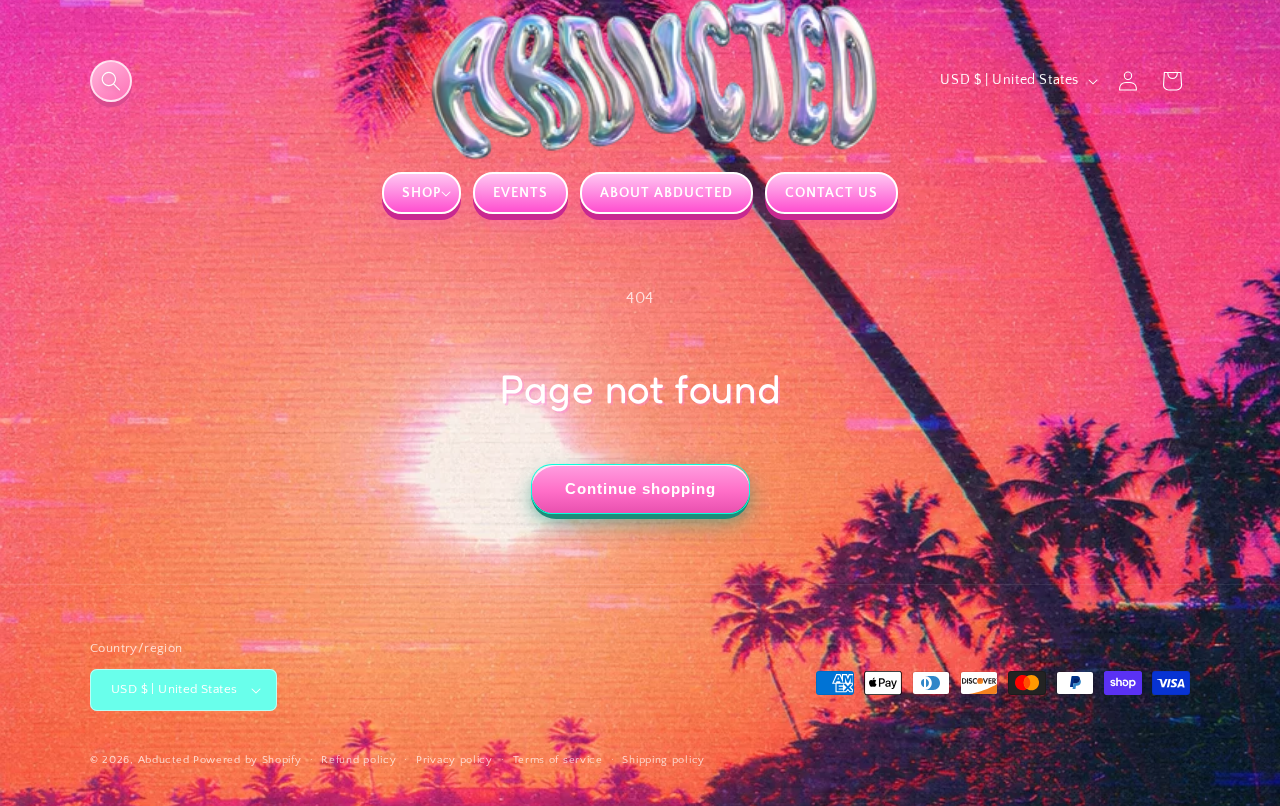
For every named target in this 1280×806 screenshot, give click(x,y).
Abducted (164, 760)
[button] (111, 81)
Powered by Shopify (247, 760)
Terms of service (558, 760)
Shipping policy (663, 760)
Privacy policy (454, 760)
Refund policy (358, 760)
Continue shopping (640, 488)
